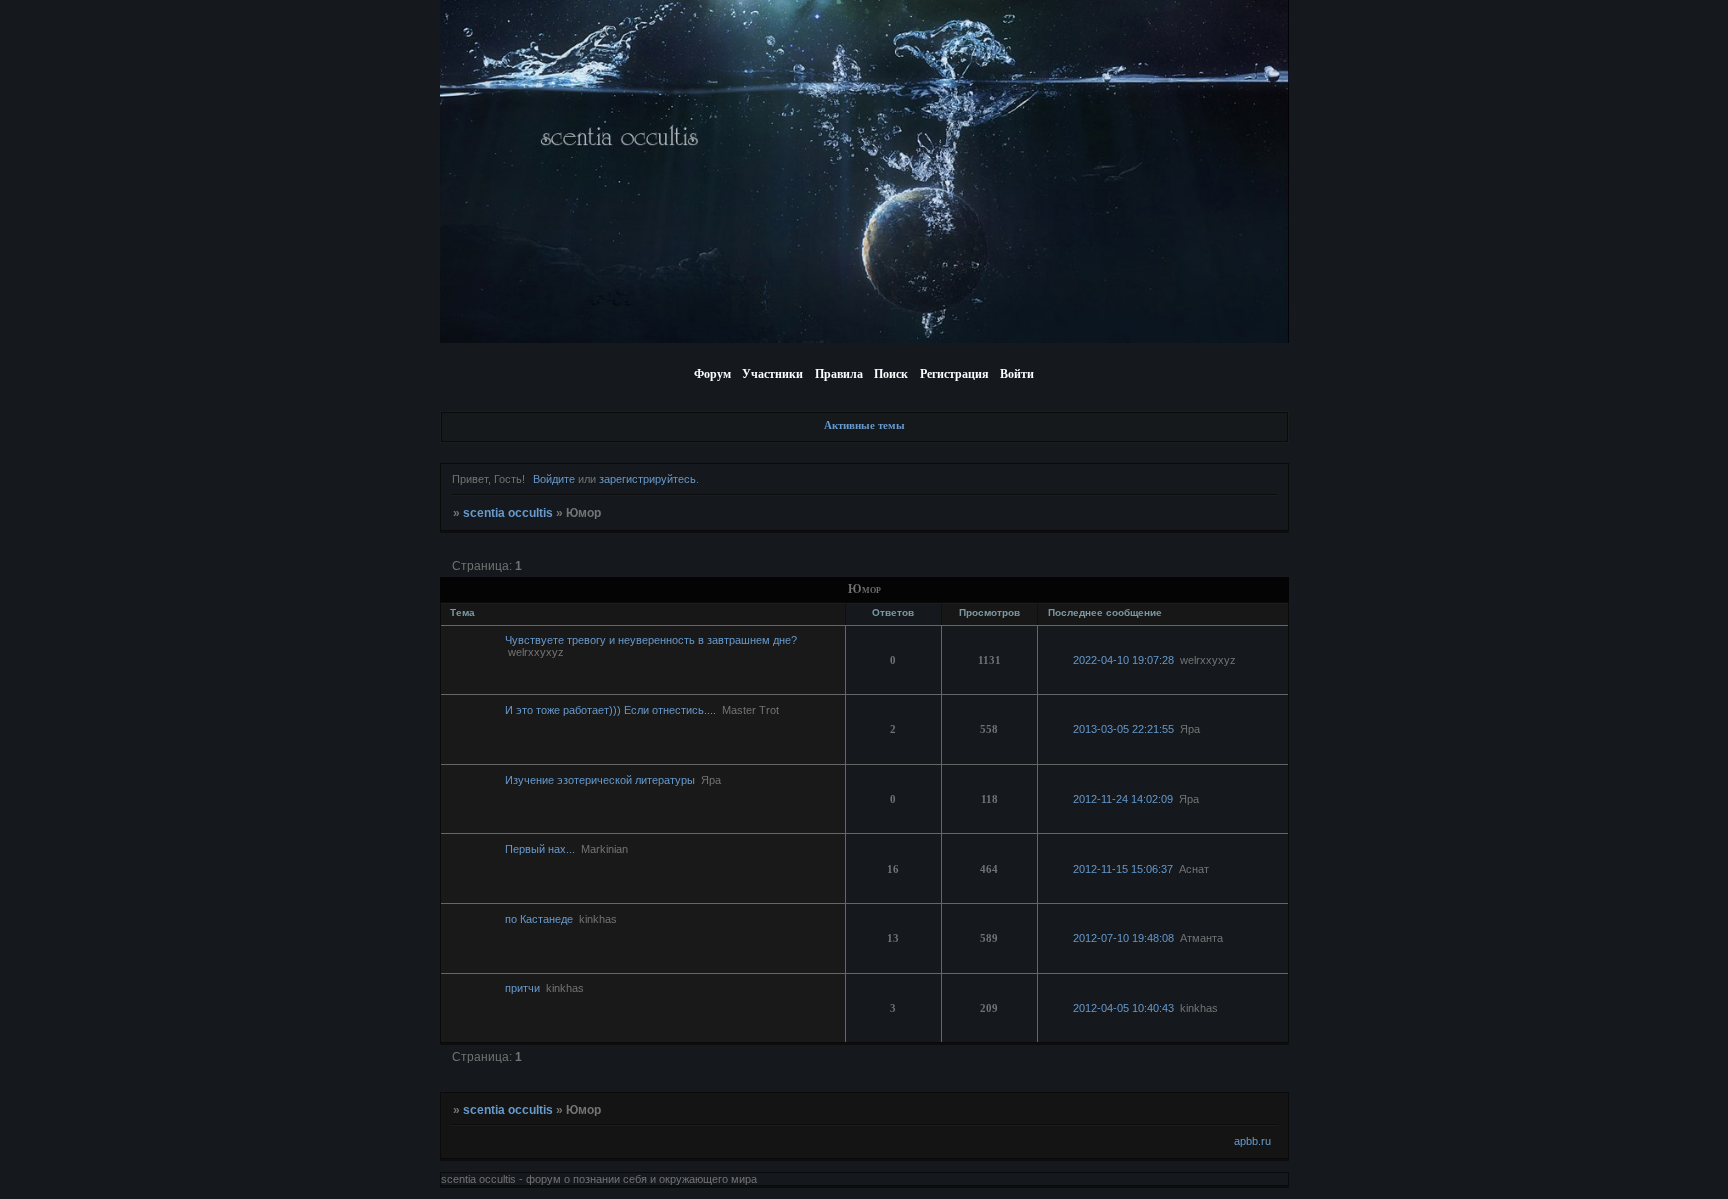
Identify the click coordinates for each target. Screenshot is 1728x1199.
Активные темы (864, 425)
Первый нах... (540, 849)
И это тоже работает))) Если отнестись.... (610, 710)
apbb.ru (1252, 1141)
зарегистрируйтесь (647, 479)
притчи (522, 988)
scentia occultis (508, 513)
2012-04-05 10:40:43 (1123, 1008)
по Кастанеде (539, 919)
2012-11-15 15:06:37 (1123, 869)
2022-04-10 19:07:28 (1123, 660)
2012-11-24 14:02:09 (1123, 799)
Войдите (554, 479)
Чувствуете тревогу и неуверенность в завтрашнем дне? (651, 640)
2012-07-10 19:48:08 (1123, 938)
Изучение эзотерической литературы (600, 780)
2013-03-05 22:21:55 (1123, 729)
